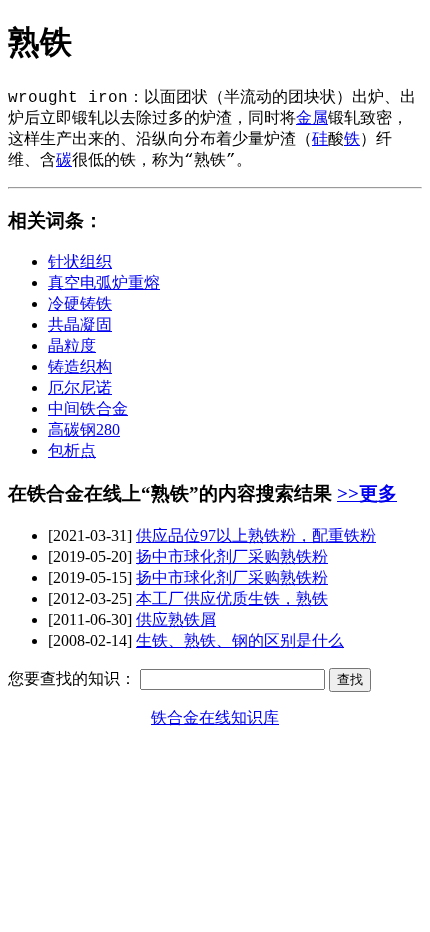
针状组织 (80, 261)
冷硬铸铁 (80, 303)
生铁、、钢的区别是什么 (240, 640)
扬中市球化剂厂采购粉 (232, 556)
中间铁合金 (88, 408)
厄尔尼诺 (80, 387)
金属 (312, 119)
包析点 (72, 450)
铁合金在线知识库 (215, 717)
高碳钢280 (84, 429)
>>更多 (367, 493)
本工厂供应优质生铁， (232, 598)
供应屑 (176, 619)
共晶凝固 (80, 324)
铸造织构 (80, 366)
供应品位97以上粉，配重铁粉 (256, 535)
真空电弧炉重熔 (104, 282)
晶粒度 (72, 345)
